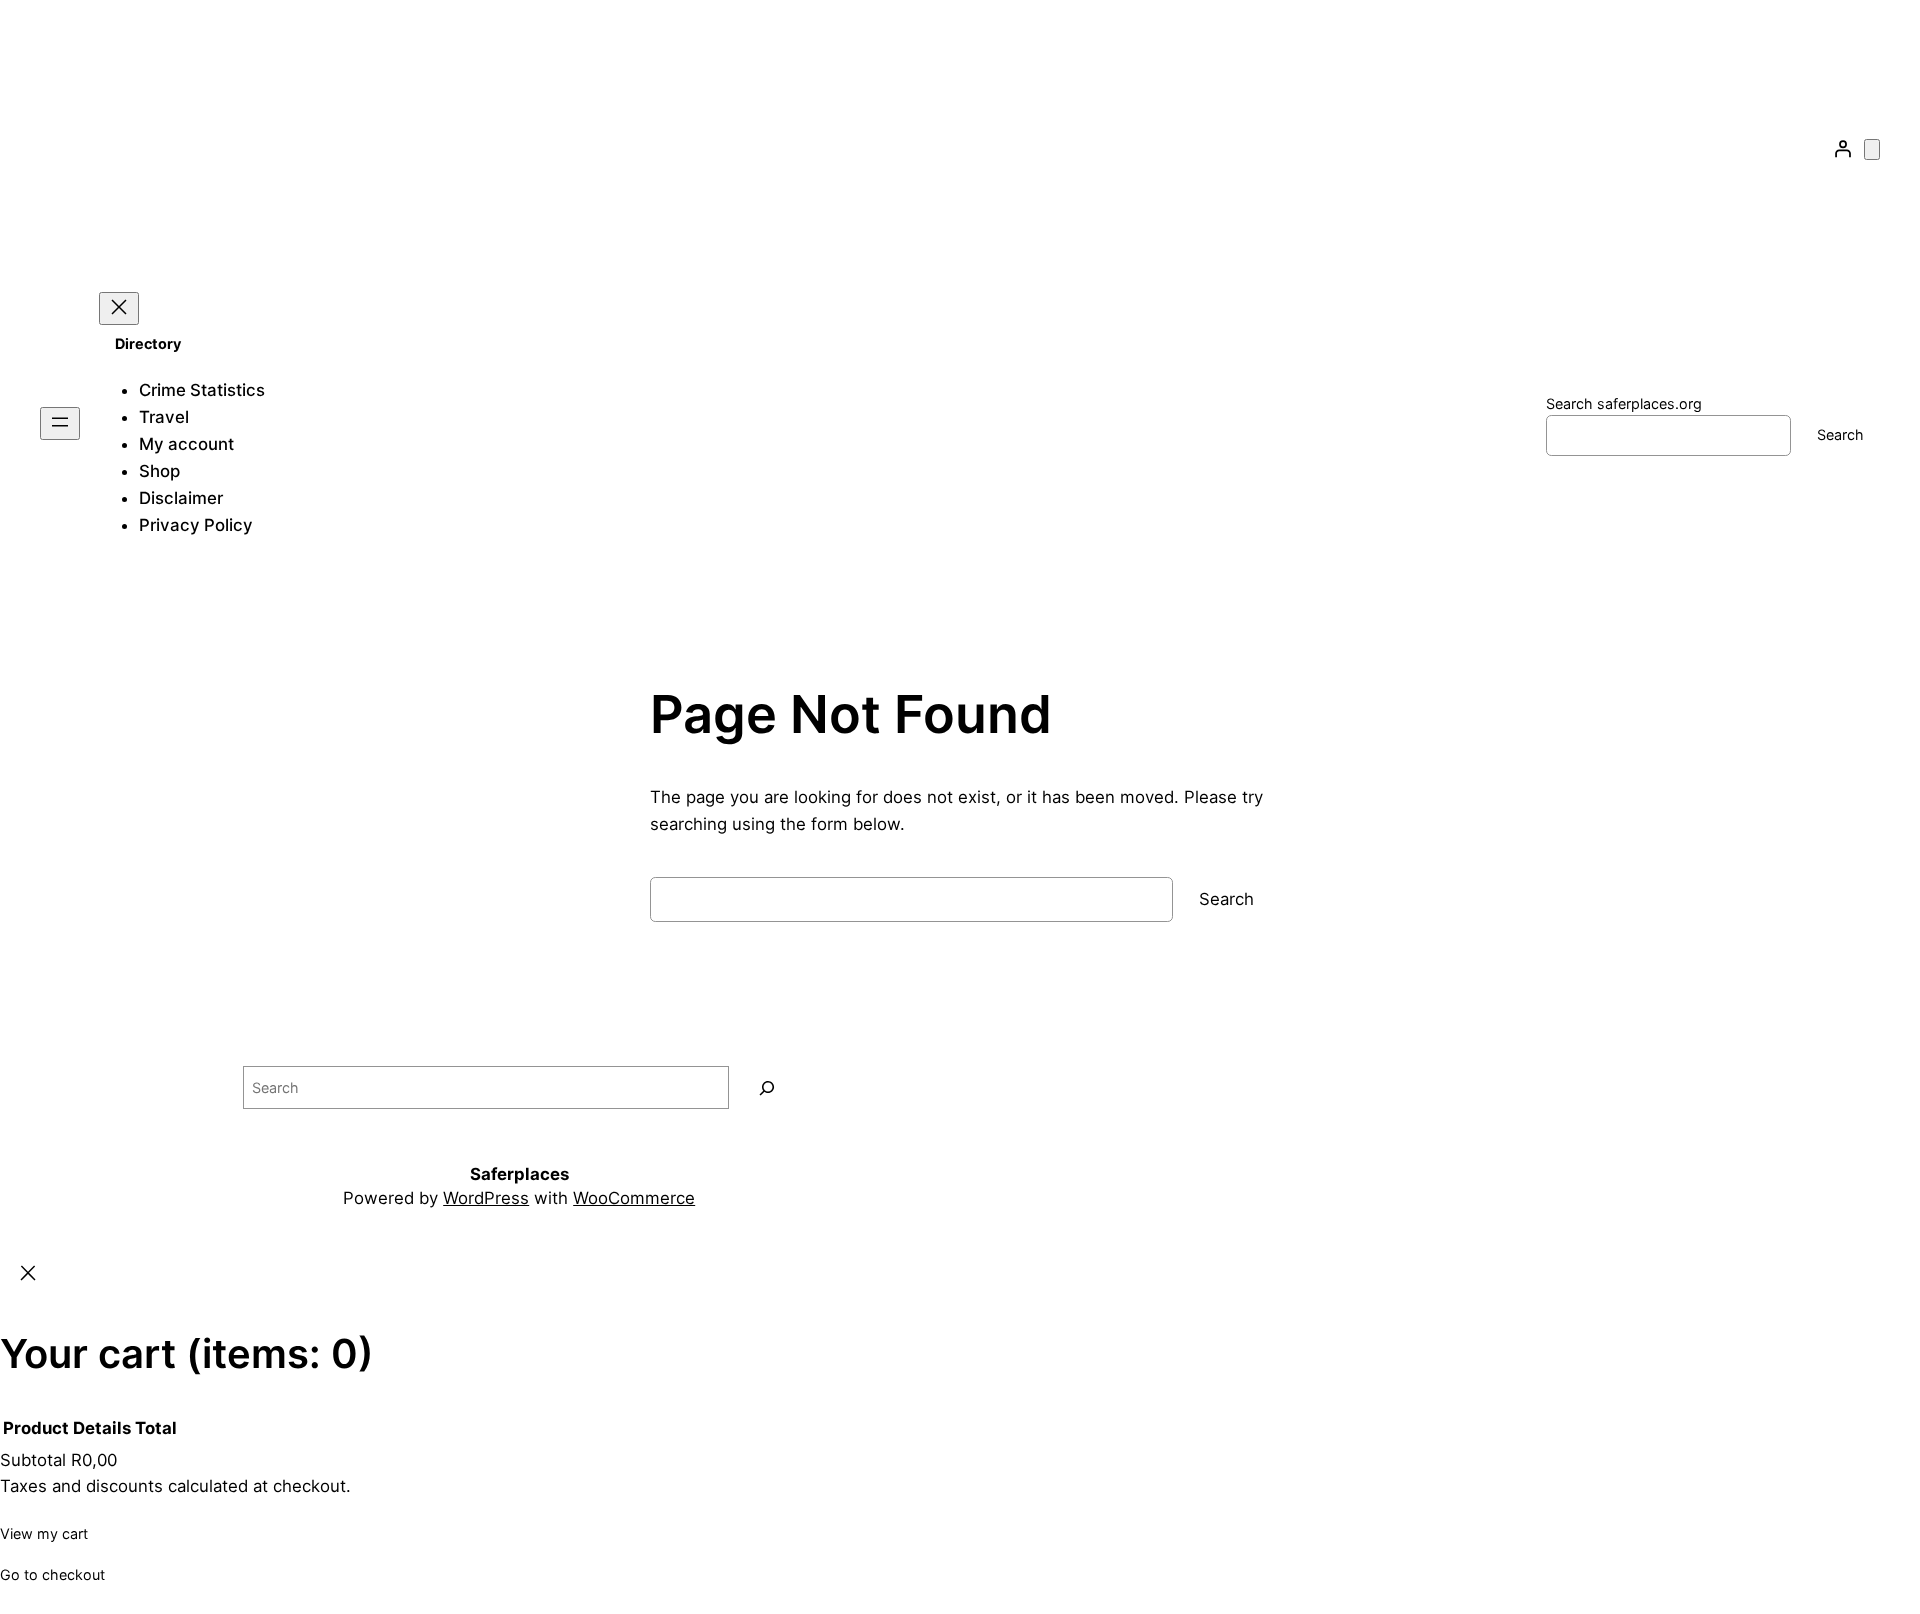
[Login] (1843, 149)
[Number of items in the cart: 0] (1872, 149)
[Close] (28, 1275)
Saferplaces (519, 1174)
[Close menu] (119, 308)
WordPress (486, 1198)
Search (1840, 434)
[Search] (767, 1087)
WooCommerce (634, 1198)
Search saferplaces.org (1624, 403)
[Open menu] (60, 423)
